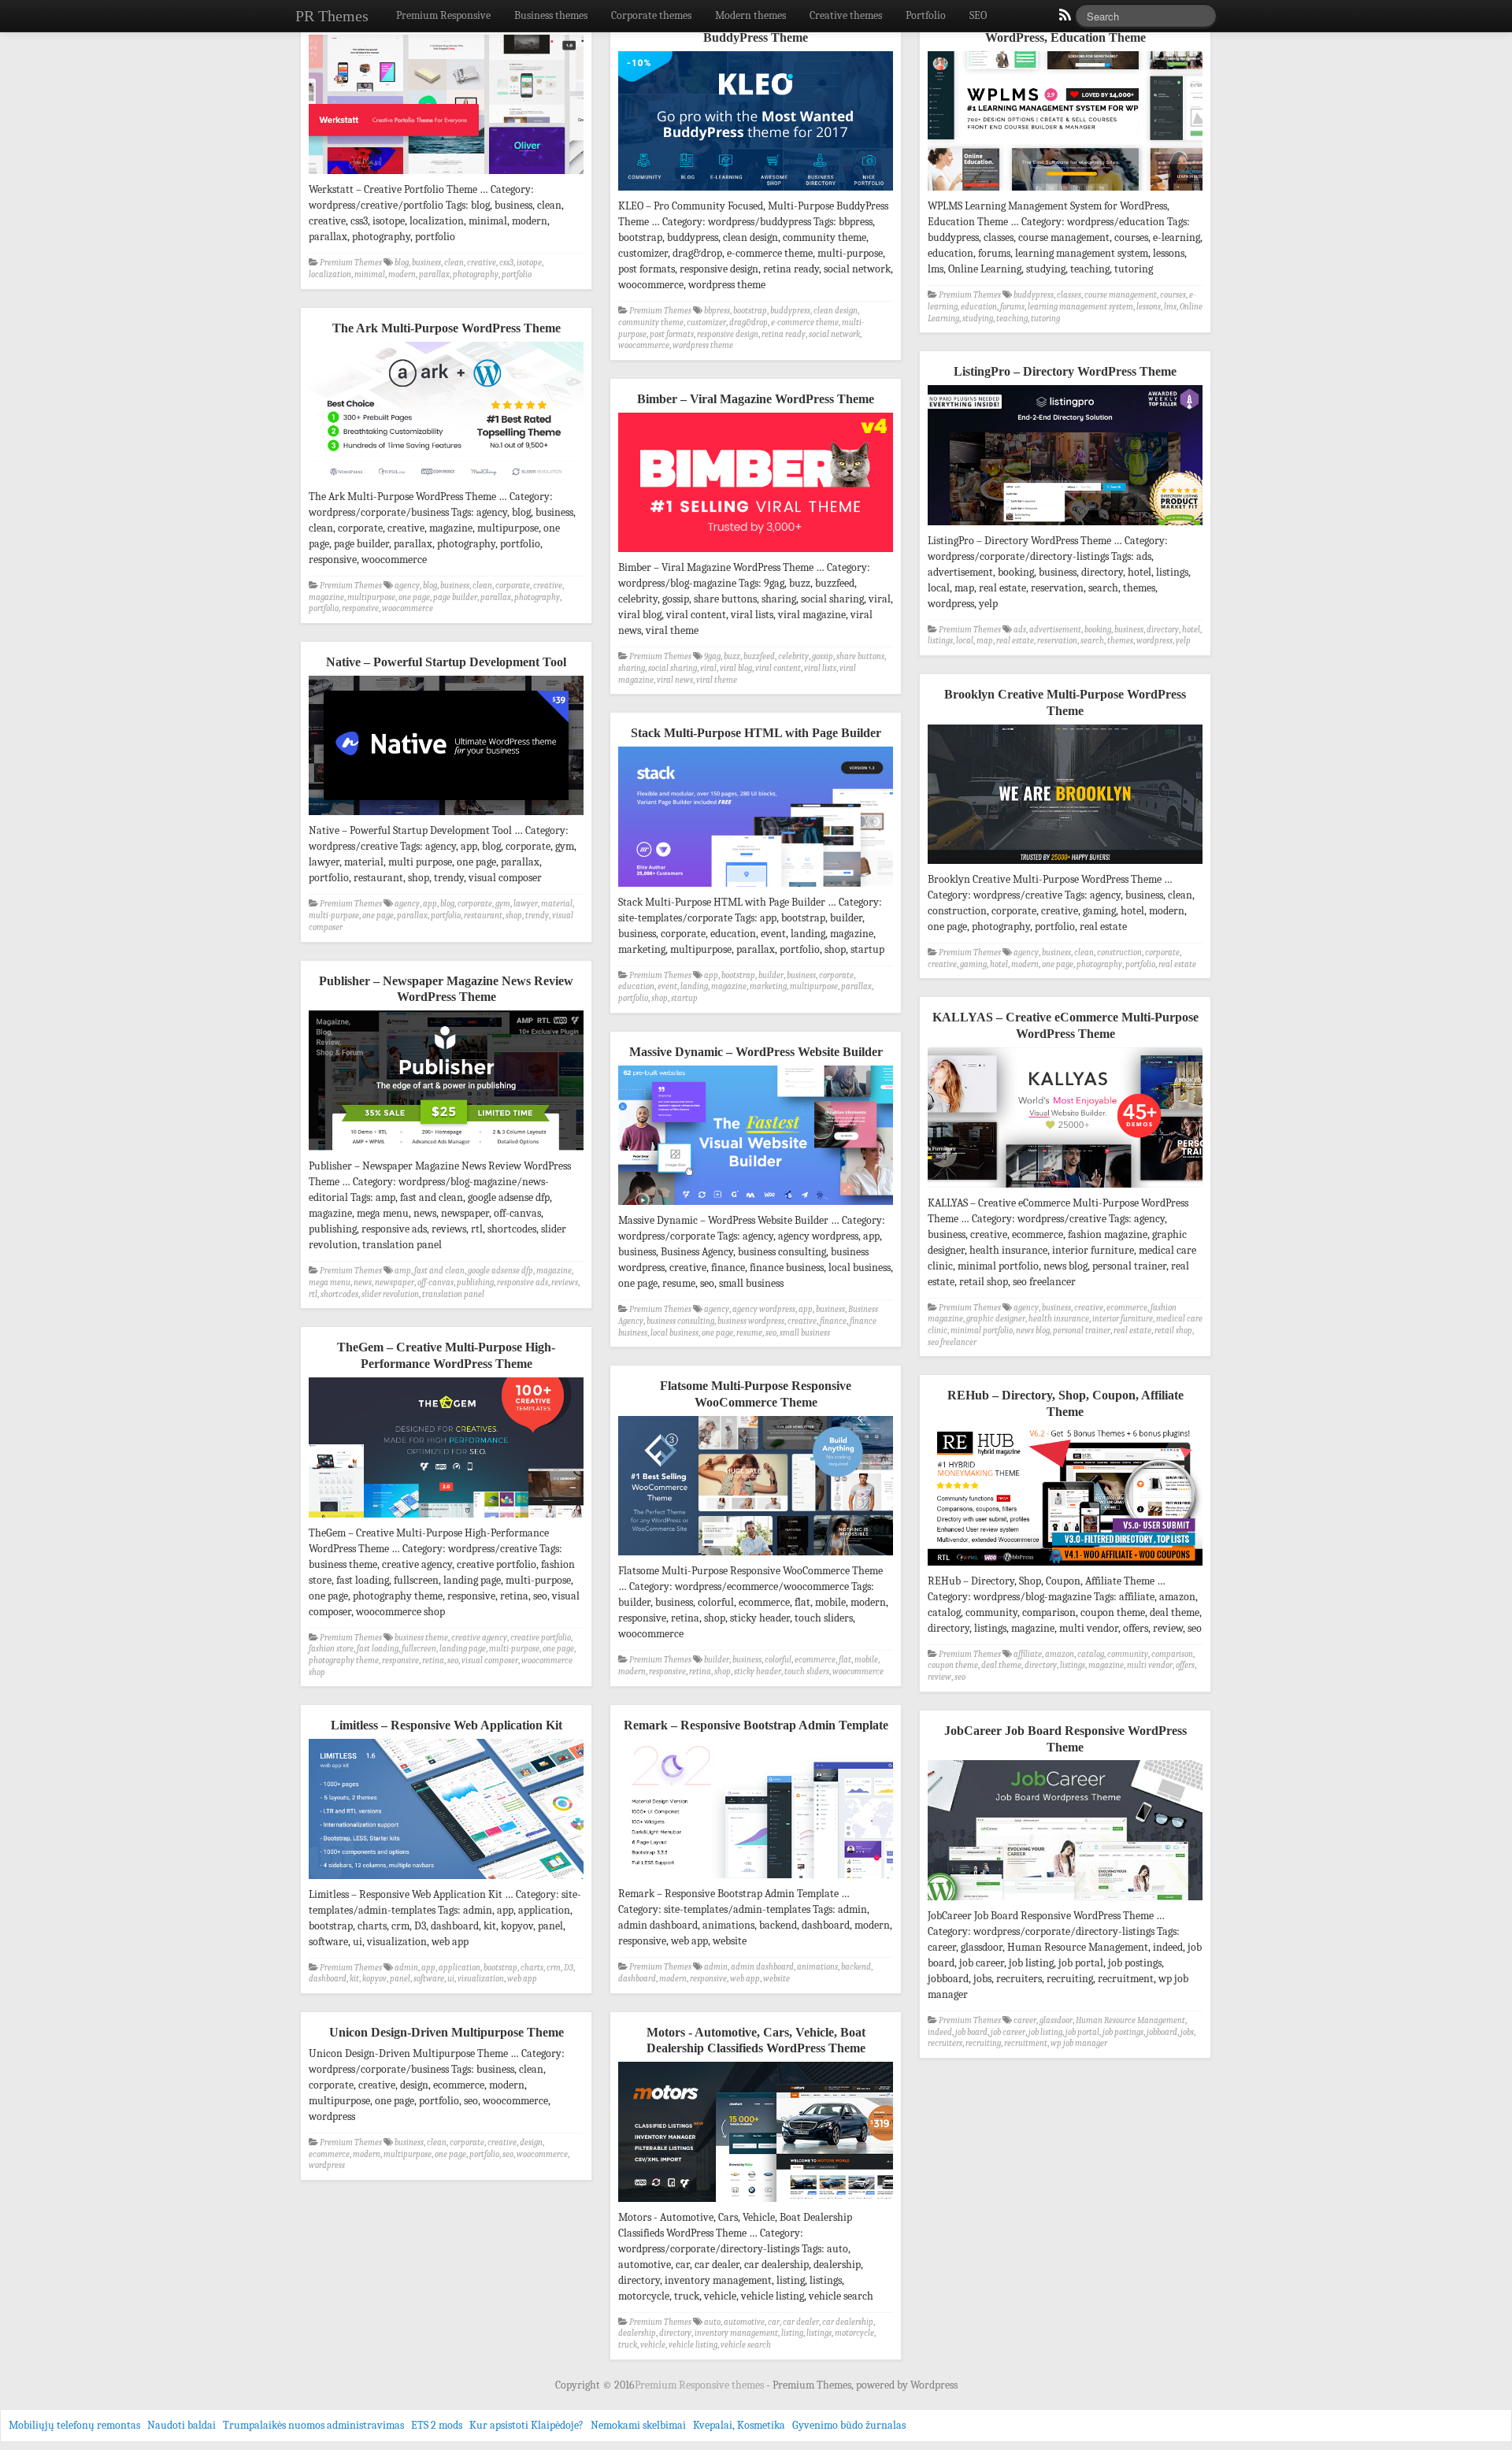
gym (503, 904)
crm (554, 1968)
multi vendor (1150, 1665)
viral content (778, 668)
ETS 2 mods (437, 2425)
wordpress (1154, 641)
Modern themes (750, 15)
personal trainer (1082, 1331)
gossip (823, 656)
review (939, 1677)
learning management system (1080, 307)
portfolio (517, 274)
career (1025, 2020)
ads (1020, 630)
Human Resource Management (1130, 2020)
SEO (978, 15)
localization (330, 274)
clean (454, 263)
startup (684, 998)
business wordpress (751, 1321)
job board (971, 2032)
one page (414, 597)
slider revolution (390, 1294)
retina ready (784, 334)
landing (694, 986)
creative (482, 263)
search (1092, 641)
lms (1170, 307)
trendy (537, 916)
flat (845, 1660)
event (667, 986)
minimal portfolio (982, 1331)
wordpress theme (703, 345)
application (460, 1968)
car (774, 2322)
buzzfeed (759, 656)
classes (1069, 295)
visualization (481, 1979)
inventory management (736, 2333)
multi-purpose (334, 916)
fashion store (331, 1649)
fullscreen (419, 1649)
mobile (866, 1660)
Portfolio (926, 15)
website (776, 1979)
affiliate (1028, 1654)
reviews (565, 1282)
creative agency (479, 1638)
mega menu (330, 1282)
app (430, 904)
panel (400, 1979)
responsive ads (523, 1282)
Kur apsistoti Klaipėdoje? (526, 2425)
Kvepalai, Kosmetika (739, 2425)
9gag (712, 656)
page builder (455, 597)
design (531, 2142)
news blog (1033, 1331)
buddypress (790, 311)
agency (407, 586)
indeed (940, 2032)
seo (771, 1333)
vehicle (653, 2345)
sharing (632, 668)
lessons (1149, 307)
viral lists (820, 668)
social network (834, 334)
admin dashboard (762, 1967)
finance (833, 1321)
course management (1121, 295)
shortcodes (339, 1294)
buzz (732, 656)
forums (1012, 307)
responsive (360, 608)
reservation (1057, 641)
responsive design (728, 334)
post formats (672, 334)
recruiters (945, 2043)
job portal (1082, 2032)
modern (402, 274)
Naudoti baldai (182, 2425)
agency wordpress (764, 1309)
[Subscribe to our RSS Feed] (1064, 19)
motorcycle (854, 2333)
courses (1173, 295)
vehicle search (746, 2345)
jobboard (1162, 2032)
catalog (1091, 1654)
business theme (421, 1638)
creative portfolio (541, 1638)
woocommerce (644, 345)
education (979, 307)
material (557, 904)
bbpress (717, 311)
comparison (1172, 1654)
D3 (569, 1968)
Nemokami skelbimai (638, 2425)
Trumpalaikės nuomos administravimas (313, 2425)
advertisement (1055, 630)
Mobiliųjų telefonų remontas (74, 2425)
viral (708, 668)
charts (532, 1968)
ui (451, 1979)
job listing (1045, 2032)
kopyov (374, 1979)
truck (628, 2345)
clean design (836, 311)
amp (403, 1271)
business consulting (680, 1321)
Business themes (551, 15)
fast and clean (439, 1271)
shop (514, 916)
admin (716, 1967)
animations (817, 1967)
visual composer (490, 1661)
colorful (778, 1660)
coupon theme (953, 1665)
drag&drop (749, 322)
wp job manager (1079, 2043)
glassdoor (1056, 2020)
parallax (434, 274)
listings (940, 641)
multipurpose (371, 597)
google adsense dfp (500, 1271)
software (429, 1979)
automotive (744, 2322)
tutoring (1045, 319)
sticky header (758, 1672)
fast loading (378, 1649)
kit (354, 1979)
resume (749, 1333)
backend (856, 1967)
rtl (313, 1294)
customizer (706, 322)
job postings (1123, 2032)
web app (745, 1979)
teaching (1012, 319)
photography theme (344, 1661)
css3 (506, 263)
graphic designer (996, 1319)
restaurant (483, 916)
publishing (475, 1282)
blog (402, 263)
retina (433, 1661)
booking (1098, 630)
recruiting (983, 2043)
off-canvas (435, 1282)
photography (476, 274)
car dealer (801, 2322)
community (1128, 1654)
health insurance (1059, 1319)
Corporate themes (651, 15)
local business (674, 1333)
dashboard (637, 1979)
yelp (1183, 641)
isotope (529, 263)
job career (1008, 2032)
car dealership (848, 2322)
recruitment (1026, 2043)
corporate (513, 586)
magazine (326, 597)
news (363, 1282)
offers (1185, 1665)
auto (712, 2322)
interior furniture (1123, 1319)
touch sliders (807, 1672)
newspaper (395, 1282)
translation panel (453, 1294)
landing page (463, 1649)
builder (771, 975)
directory (1163, 630)
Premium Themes (351, 263)
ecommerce (1127, 1308)
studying (978, 319)
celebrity (793, 656)
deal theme (1001, 1665)
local (965, 641)
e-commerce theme (805, 322)
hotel (1191, 630)
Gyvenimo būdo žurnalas (849, 2425)
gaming (973, 964)
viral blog (736, 668)
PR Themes (332, 16)
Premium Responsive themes (700, 2385)
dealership (637, 2333)
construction (1119, 953)
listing (792, 2333)
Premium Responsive (443, 15)
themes (1120, 641)
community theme (651, 322)
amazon (1060, 1654)
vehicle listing (693, 2345)
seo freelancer (952, 1342)
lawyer (526, 904)
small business (805, 1333)
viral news (675, 680)
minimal (370, 274)
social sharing (673, 668)
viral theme (717, 680)
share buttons (860, 656)
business (426, 263)
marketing (768, 986)
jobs (1187, 2032)
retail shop (1173, 1331)
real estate (1015, 641)
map (985, 641)
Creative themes (846, 15)
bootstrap (750, 311)
